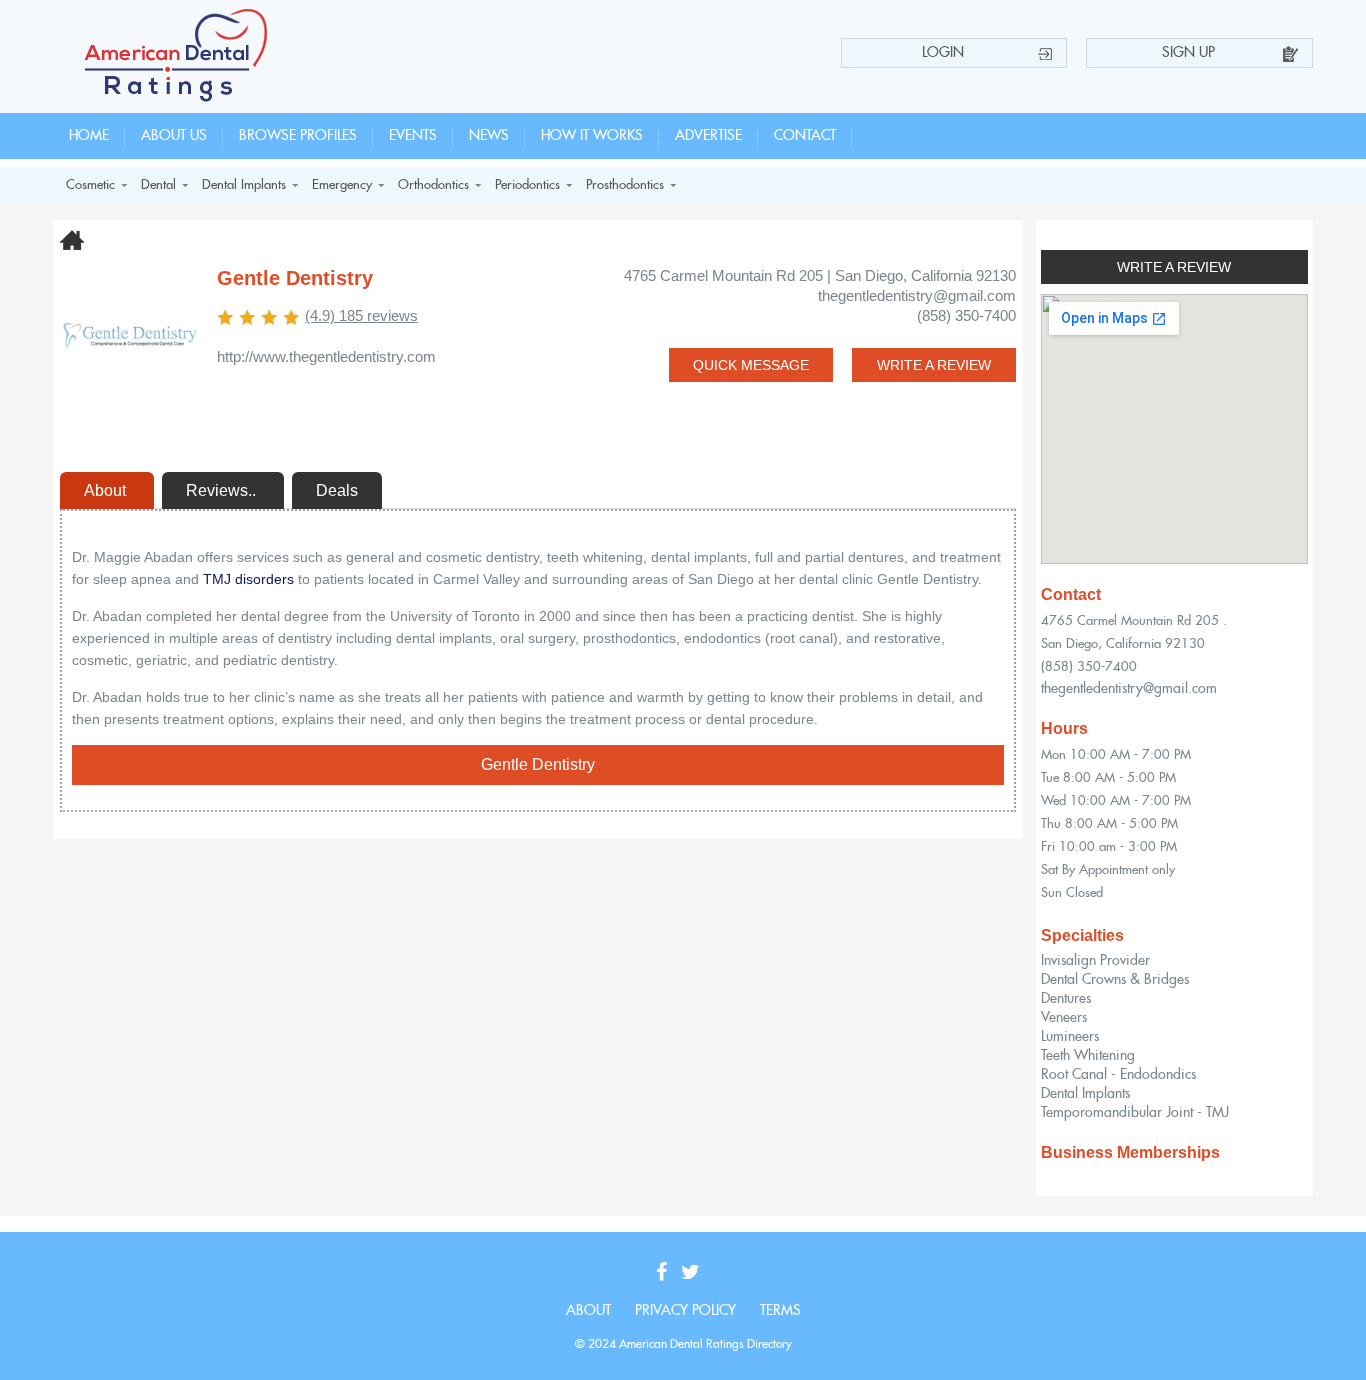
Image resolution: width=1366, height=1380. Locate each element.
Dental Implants (244, 185)
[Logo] (176, 96)
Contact (805, 136)
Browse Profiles (298, 136)
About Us (174, 136)
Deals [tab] (337, 490)
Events (413, 136)
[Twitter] (695, 1273)
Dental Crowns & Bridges (1115, 980)
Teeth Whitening (1088, 1056)
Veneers (1064, 1018)
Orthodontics (433, 185)
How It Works (592, 136)
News (489, 136)
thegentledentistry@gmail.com (1129, 689)
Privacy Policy (685, 1311)
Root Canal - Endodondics (1118, 1075)
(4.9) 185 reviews (361, 315)
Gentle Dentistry (538, 764)
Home (89, 136)
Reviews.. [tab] (223, 490)
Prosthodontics (625, 185)
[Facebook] (666, 1273)
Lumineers (1070, 1037)
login (943, 53)
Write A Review (1174, 267)
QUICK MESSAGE (751, 365)
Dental (158, 185)
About (588, 1311)
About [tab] (107, 490)
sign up (1188, 53)
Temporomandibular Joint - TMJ (1135, 1113)
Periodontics (527, 185)
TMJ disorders (248, 579)
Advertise (708, 136)
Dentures (1066, 999)
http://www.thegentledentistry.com (326, 356)
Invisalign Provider (1095, 961)
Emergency (342, 185)
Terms (780, 1311)
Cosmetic (90, 185)
